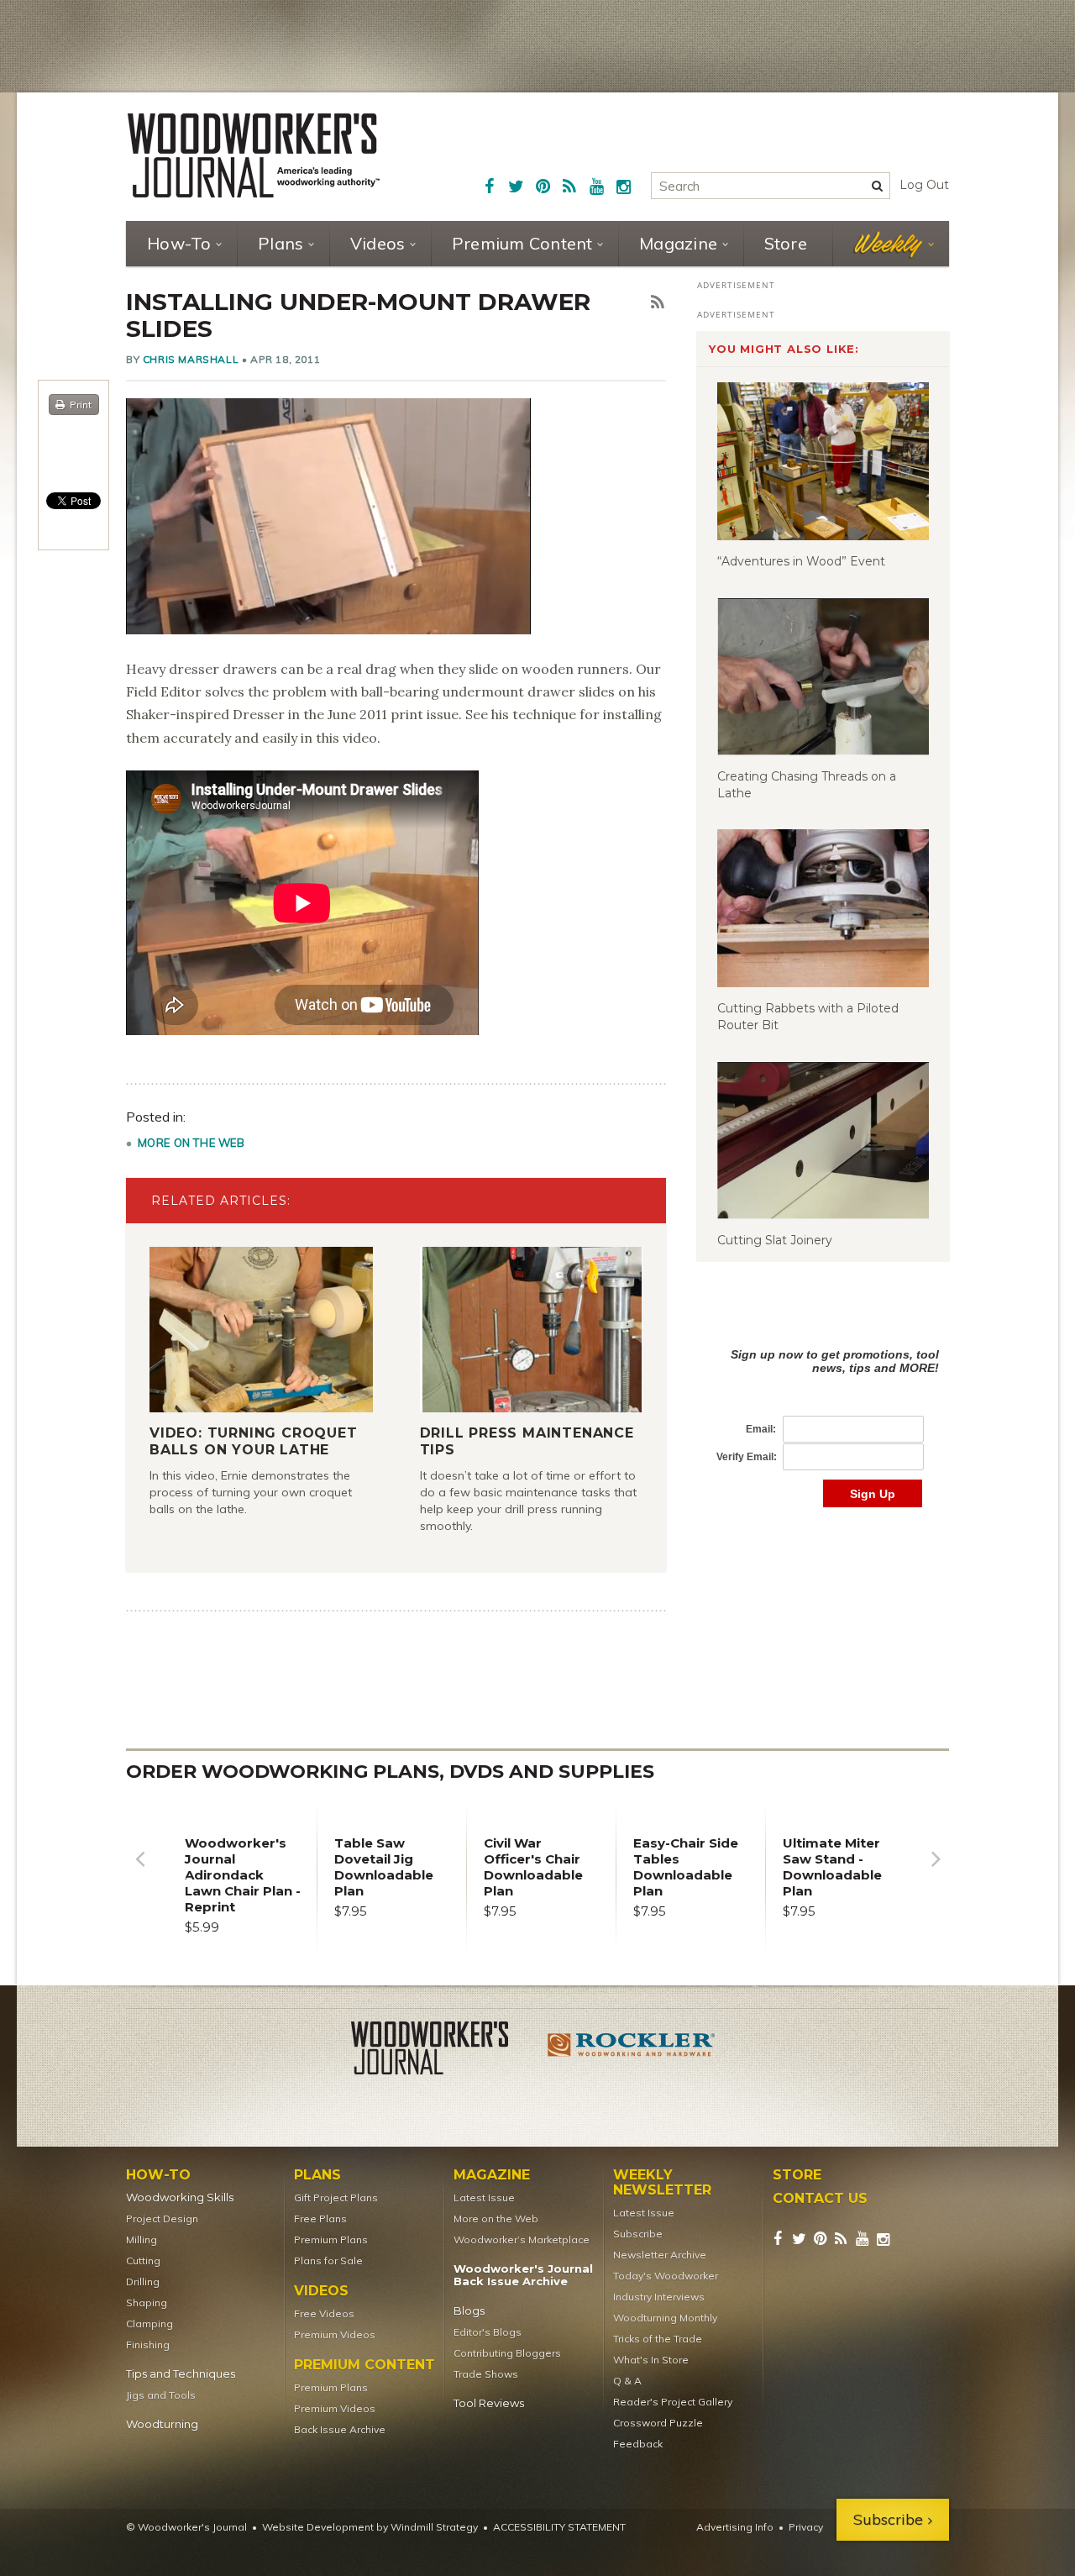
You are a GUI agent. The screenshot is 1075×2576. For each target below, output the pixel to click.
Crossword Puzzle (658, 2423)
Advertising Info (735, 2527)
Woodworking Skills (180, 2197)
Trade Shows (486, 2374)
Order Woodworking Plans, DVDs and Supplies (390, 1772)
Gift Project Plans (336, 2197)
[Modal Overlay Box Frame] (823, 1410)
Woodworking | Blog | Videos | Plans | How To (254, 155)
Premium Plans (331, 2240)
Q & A (627, 2381)
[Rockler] (632, 2051)
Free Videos (324, 2313)
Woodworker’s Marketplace (522, 2240)
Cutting (143, 2261)
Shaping (147, 2303)
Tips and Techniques (181, 2374)
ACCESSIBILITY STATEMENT (559, 2527)
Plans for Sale (328, 2261)
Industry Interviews (659, 2297)
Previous (139, 1872)
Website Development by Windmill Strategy (370, 2527)
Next (936, 1872)
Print (81, 405)
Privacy (806, 2527)
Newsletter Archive (660, 2255)
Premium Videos (335, 2334)
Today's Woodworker (666, 2276)
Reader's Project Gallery (673, 2402)
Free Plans (320, 2219)
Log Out (924, 185)
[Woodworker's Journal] (443, 2051)
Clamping (149, 2324)
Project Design (162, 2219)
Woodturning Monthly (665, 2318)
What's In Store (651, 2360)
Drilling (143, 2282)
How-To (179, 243)
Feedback (638, 2444)
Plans (281, 243)
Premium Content (522, 243)
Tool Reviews (489, 2403)
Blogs (469, 2311)
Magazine (678, 243)
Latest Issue (484, 2197)
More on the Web (191, 1143)
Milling (142, 2240)
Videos (378, 243)
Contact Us (820, 2199)
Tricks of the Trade (658, 2339)
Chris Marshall (191, 359)
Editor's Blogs (488, 2332)
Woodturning (162, 2424)
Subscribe (638, 2234)
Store (786, 243)
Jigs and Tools (161, 2395)
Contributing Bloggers (507, 2353)
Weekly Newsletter (662, 2183)
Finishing (148, 2345)
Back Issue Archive (340, 2429)
